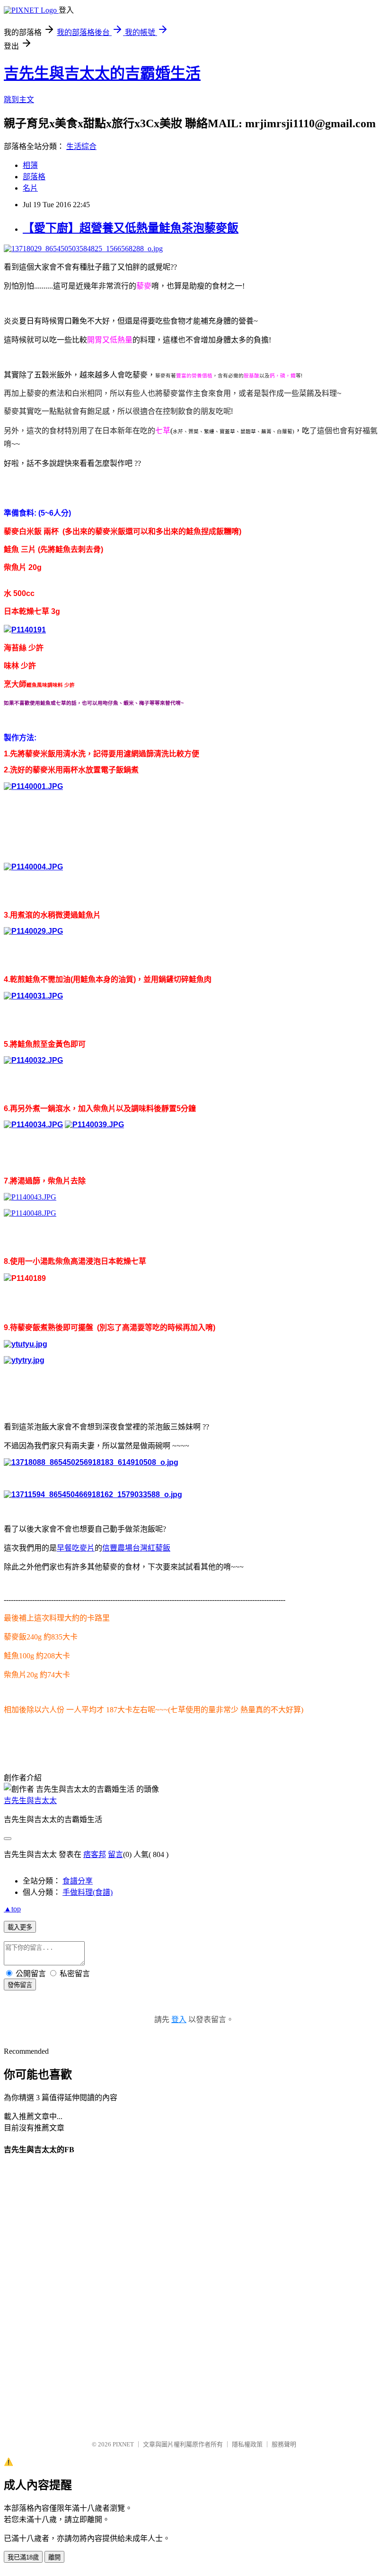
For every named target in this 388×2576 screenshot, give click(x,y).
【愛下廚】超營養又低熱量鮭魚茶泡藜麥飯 (131, 228)
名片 (30, 188)
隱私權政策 (247, 2444)
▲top (12, 1909)
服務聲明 (284, 2444)
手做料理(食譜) (88, 1892)
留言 (115, 1854)
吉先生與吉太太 (30, 1801)
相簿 (30, 165)
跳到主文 (19, 100)
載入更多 (20, 1927)
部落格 (34, 177)
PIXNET (123, 2444)
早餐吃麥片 (76, 1548)
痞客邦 (95, 1854)
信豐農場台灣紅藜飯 (136, 1548)
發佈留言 (20, 1985)
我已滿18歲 (23, 2557)
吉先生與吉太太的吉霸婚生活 (102, 73)
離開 (54, 2557)
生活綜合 (81, 146)
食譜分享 (78, 1881)
